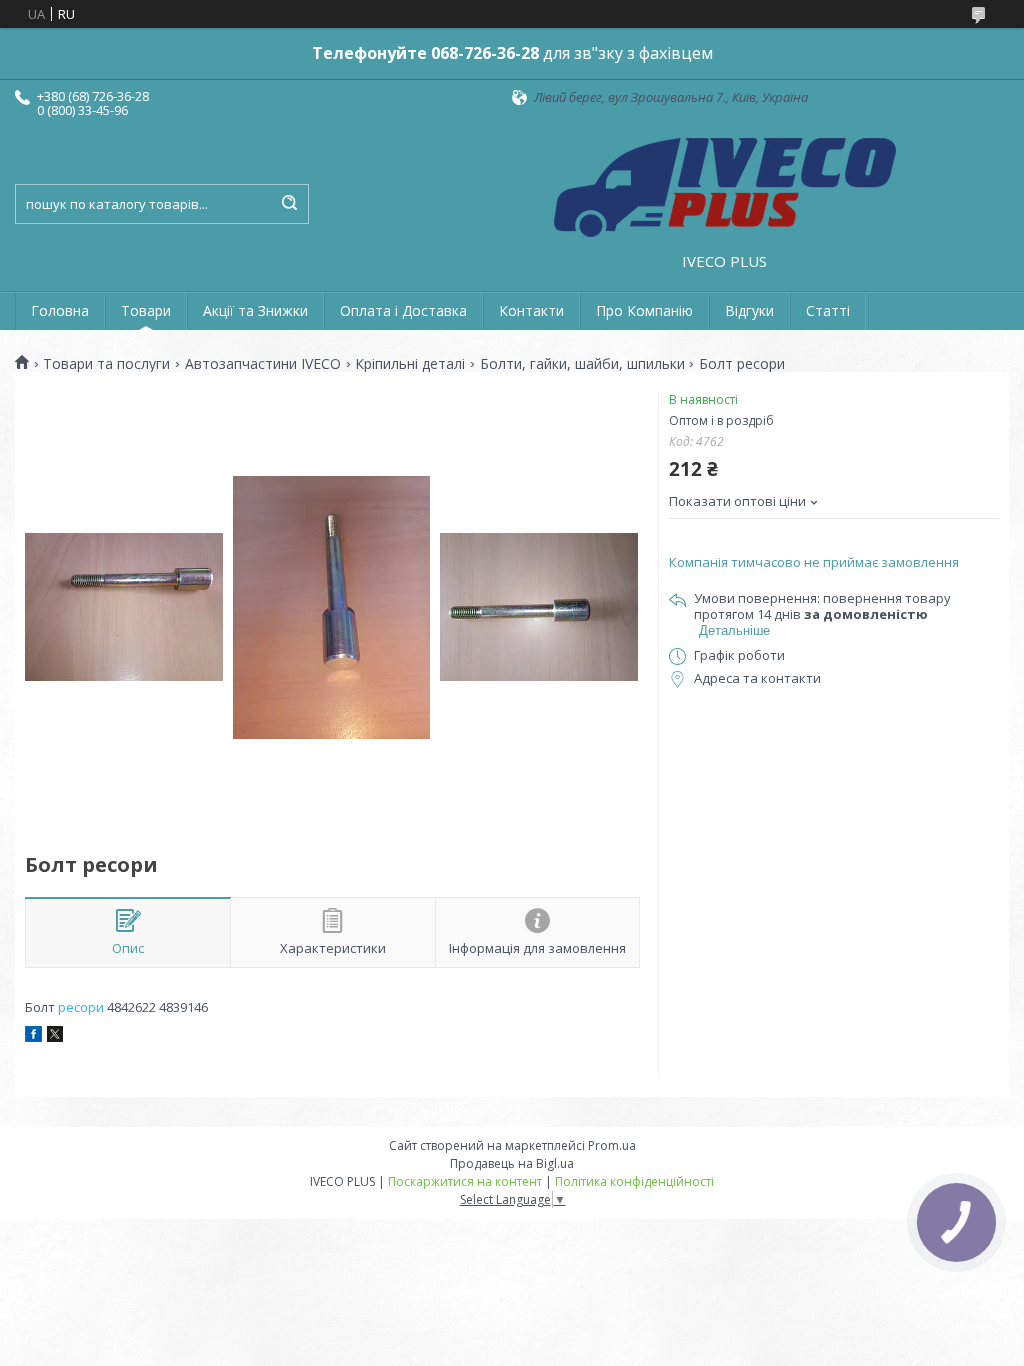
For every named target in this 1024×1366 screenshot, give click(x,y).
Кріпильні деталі (410, 364)
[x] (55, 1037)
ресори (81, 1007)
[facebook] (33, 1037)
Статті (828, 310)
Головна (60, 310)
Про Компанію (644, 310)
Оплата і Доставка (403, 310)
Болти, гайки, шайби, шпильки (582, 364)
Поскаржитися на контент (465, 1181)
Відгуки (749, 310)
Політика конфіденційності (634, 1181)
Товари (146, 310)
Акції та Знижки (255, 310)
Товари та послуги (106, 364)
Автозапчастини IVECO (263, 364)
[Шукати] (289, 204)
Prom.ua (612, 1145)
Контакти (531, 310)
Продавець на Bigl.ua (512, 1163)
